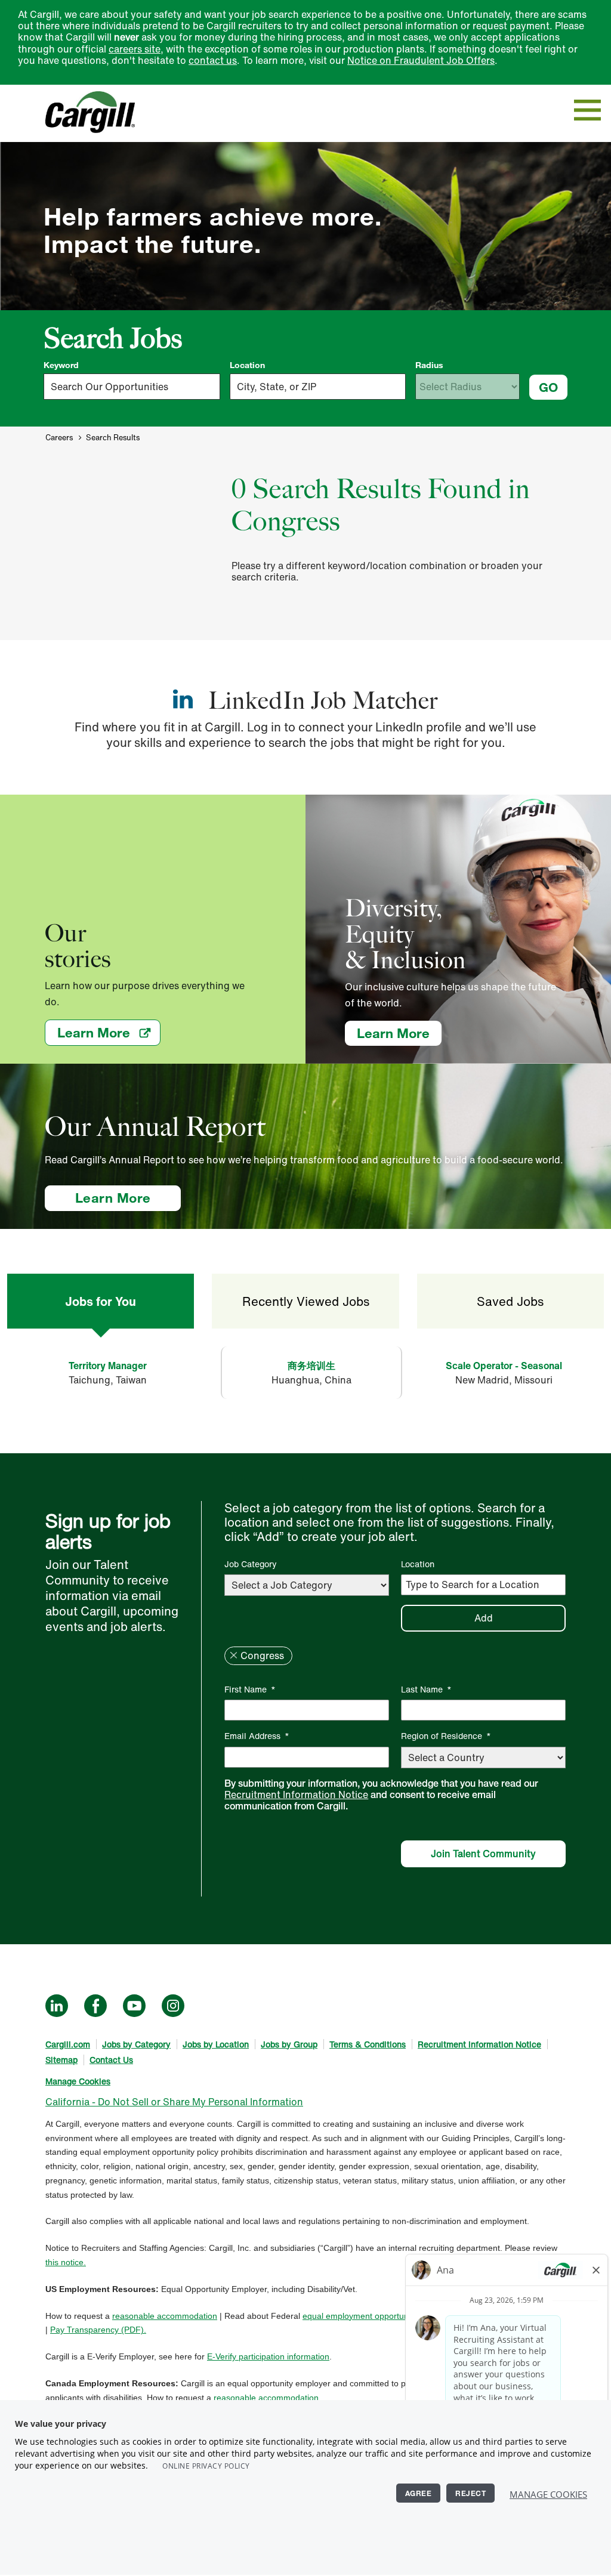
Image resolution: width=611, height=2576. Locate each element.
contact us (213, 60)
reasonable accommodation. (267, 2398)
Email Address (257, 1736)
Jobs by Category (136, 2044)
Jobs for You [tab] (101, 1301)
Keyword (61, 365)
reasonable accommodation (165, 2316)
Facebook (95, 2006)
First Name (250, 1689)
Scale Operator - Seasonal (504, 1366)
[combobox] (318, 387)
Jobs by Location (216, 2044)
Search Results (113, 438)
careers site (135, 49)
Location (247, 365)
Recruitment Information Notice (296, 1794)
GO (548, 387)
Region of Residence (446, 1736)
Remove (233, 1655)
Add (484, 1618)
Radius (429, 365)
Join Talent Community (483, 1854)
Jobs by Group (289, 2044)
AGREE (419, 2493)
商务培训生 (311, 1366)
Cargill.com (68, 2044)
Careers (59, 438)
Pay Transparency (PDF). (98, 2330)
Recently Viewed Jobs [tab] (306, 1301)
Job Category (251, 1564)
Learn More (109, 1032)
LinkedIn (57, 2006)
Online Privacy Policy (206, 2466)
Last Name (426, 1689)
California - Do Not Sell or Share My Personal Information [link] (174, 2102)
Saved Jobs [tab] (510, 1301)
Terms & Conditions (368, 2044)
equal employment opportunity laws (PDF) (382, 2316)
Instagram (173, 2006)
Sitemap (61, 2060)
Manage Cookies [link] (78, 2081)
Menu (587, 110)
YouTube (134, 2006)
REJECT (470, 2493)
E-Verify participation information (268, 2356)
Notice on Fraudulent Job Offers (421, 60)
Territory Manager (108, 1366)
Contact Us (111, 2060)
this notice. (66, 2262)
